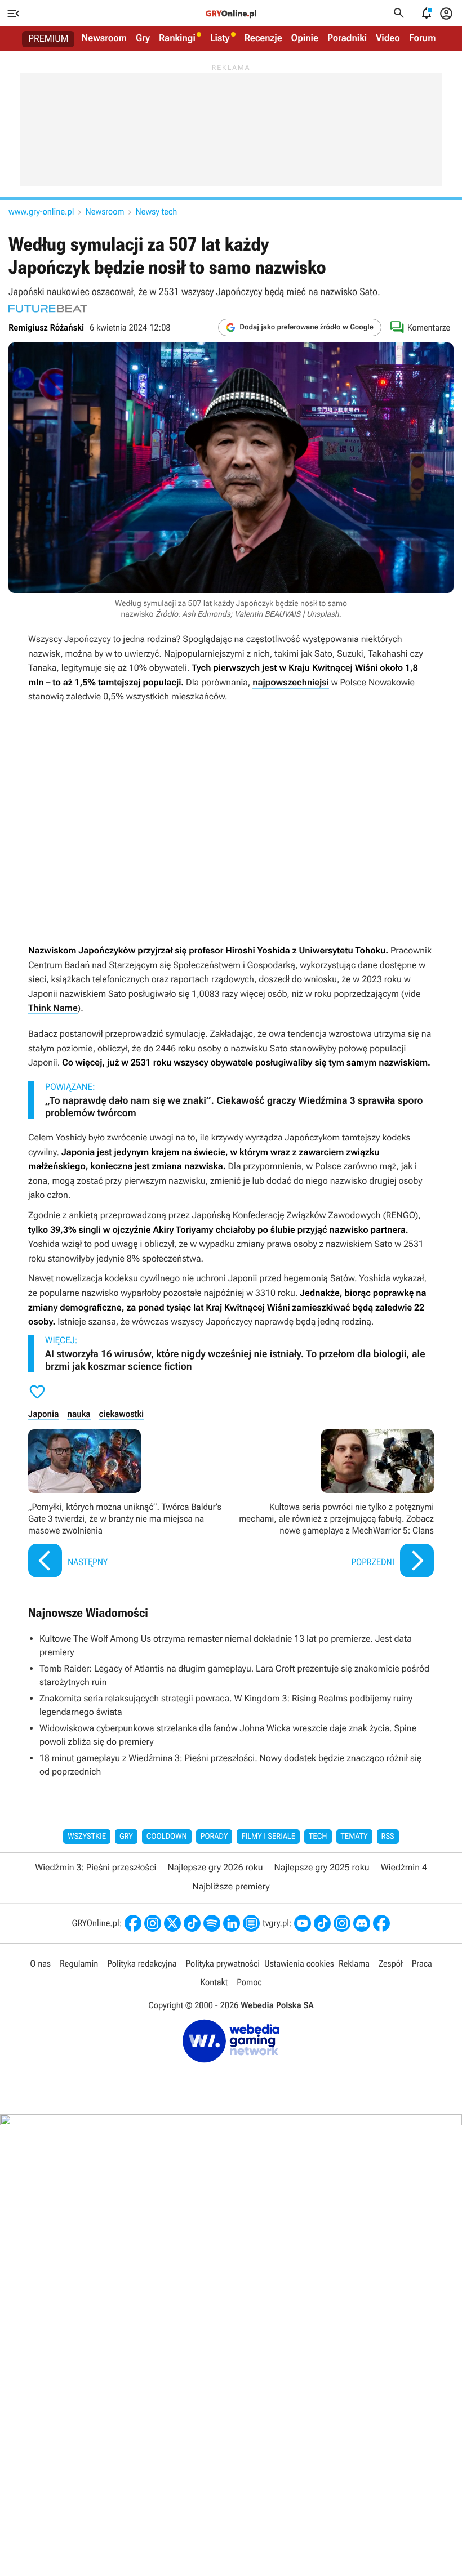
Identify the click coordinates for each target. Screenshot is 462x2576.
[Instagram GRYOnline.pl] (153, 1923)
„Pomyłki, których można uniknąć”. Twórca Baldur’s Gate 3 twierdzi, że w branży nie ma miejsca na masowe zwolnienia (127, 1505)
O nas (40, 1964)
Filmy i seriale (268, 1837)
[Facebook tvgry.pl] (381, 1923)
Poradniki (347, 38)
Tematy (354, 1837)
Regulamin (79, 1964)
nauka (79, 1414)
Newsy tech (157, 211)
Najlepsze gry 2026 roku (215, 1867)
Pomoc (249, 1982)
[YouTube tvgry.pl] (303, 1923)
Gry (143, 38)
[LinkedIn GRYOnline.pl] (232, 1923)
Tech (318, 1837)
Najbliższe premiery (231, 1886)
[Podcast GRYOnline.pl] (212, 1923)
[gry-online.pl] (231, 14)
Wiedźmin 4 (404, 1867)
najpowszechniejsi (291, 682)
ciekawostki (122, 1414)
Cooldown (167, 1837)
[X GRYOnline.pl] (172, 1923)
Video (388, 38)
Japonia (43, 1414)
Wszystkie (87, 1837)
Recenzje (263, 38)
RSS (388, 1837)
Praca (422, 1964)
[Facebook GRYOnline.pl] (133, 1923)
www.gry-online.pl (41, 211)
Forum (423, 38)
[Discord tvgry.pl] (362, 1923)
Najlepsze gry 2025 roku (322, 1867)
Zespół (391, 1964)
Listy (220, 38)
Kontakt (214, 1982)
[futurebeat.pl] (48, 309)
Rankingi (177, 38)
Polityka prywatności (223, 1964)
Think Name (53, 1008)
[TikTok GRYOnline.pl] (192, 1923)
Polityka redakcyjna (142, 1964)
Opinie (305, 38)
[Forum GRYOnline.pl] (251, 1923)
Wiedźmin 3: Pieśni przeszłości (95, 1867)
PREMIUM (49, 39)
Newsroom (104, 38)
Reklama (354, 1964)
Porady (214, 1837)
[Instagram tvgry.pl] (342, 1923)
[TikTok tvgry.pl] (322, 1923)
